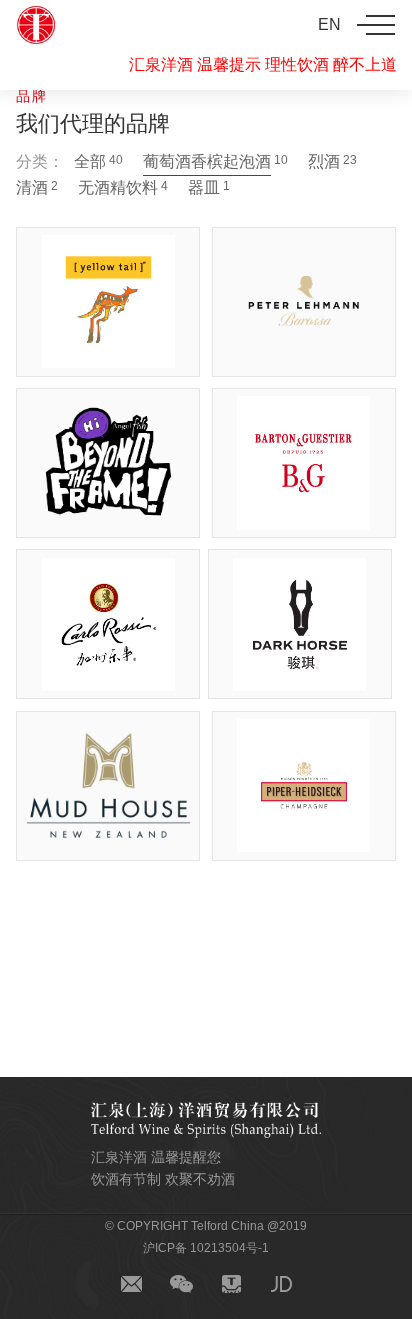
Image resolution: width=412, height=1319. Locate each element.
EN (329, 24)
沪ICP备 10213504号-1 (206, 1248)
